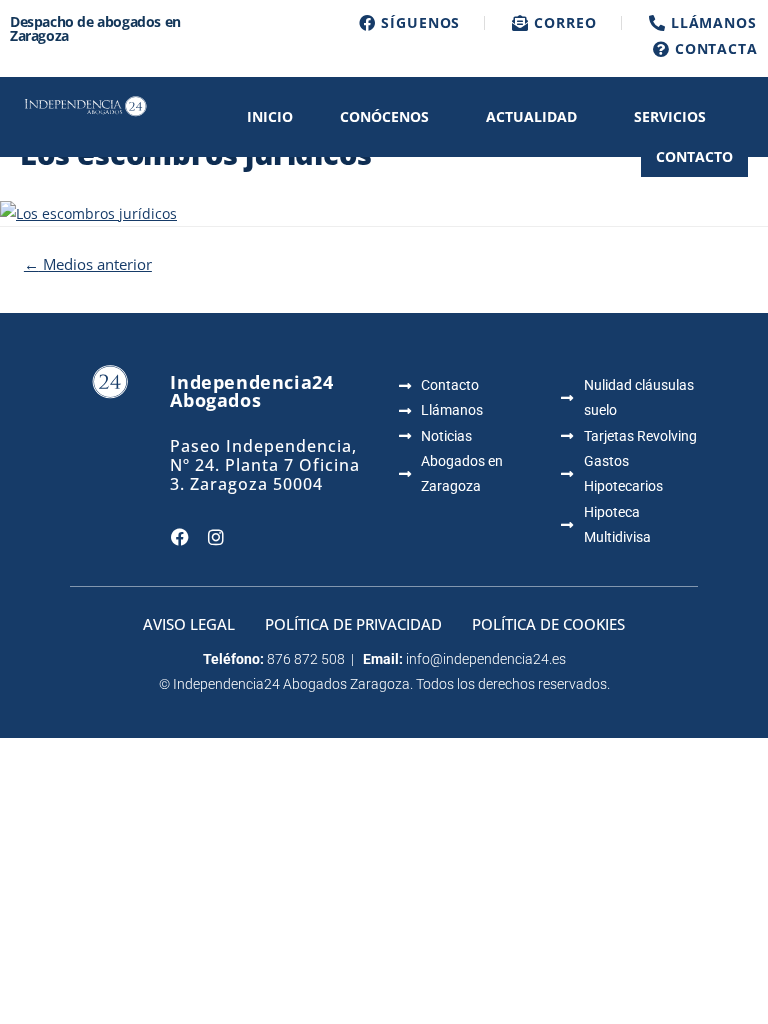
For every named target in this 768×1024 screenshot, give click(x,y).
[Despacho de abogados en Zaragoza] (85, 104)
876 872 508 (306, 659)
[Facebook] (180, 537)
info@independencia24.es (486, 659)
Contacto (694, 156)
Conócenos (384, 116)
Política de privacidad (353, 624)
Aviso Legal (189, 624)
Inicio (270, 116)
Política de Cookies (548, 624)
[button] (389, 117)
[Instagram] (216, 537)
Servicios (670, 116)
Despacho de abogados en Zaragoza (95, 28)
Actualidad (531, 116)
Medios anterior (88, 264)
